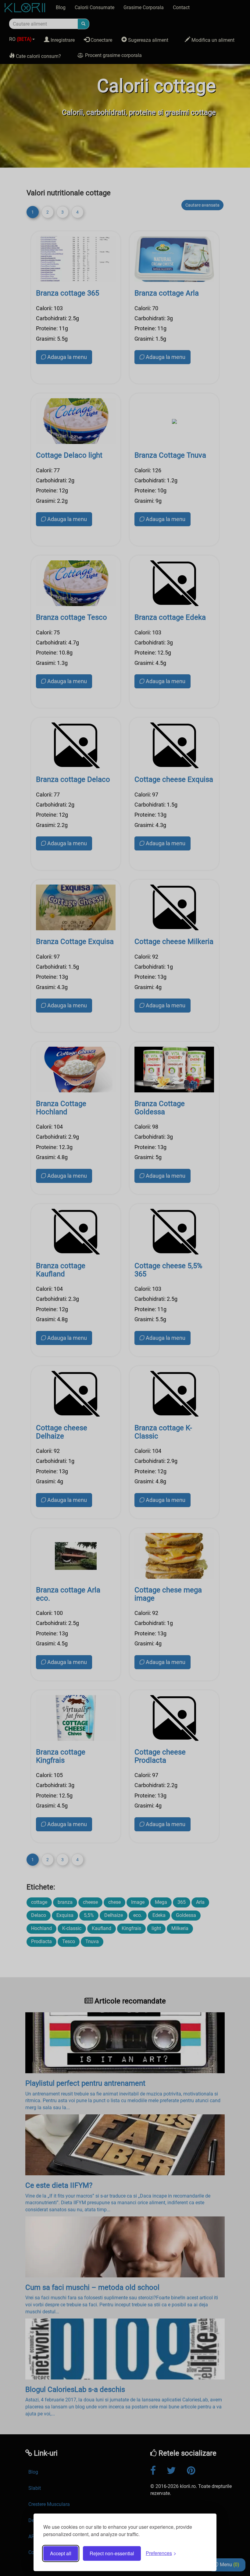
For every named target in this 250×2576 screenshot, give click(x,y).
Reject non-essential (112, 2553)
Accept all (61, 2553)
